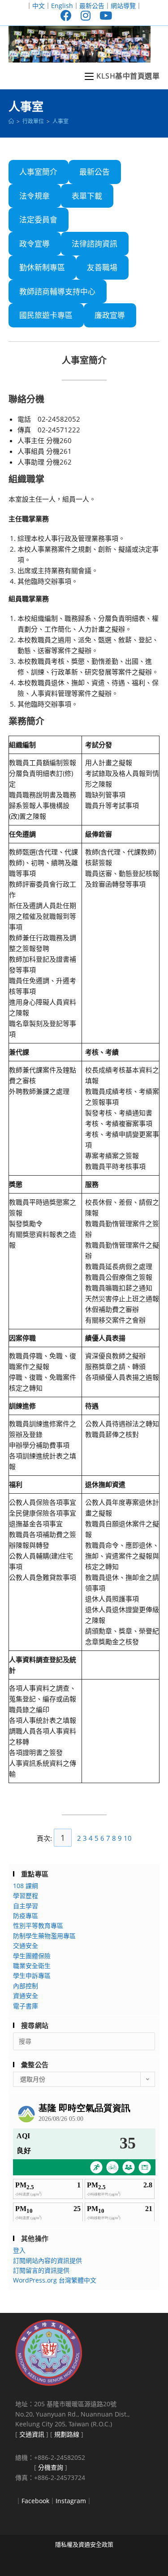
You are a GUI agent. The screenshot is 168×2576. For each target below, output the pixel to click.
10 (128, 1838)
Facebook (35, 2501)
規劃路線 (67, 2434)
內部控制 (26, 1986)
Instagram (71, 2501)
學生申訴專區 (32, 1975)
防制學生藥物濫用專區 (44, 1936)
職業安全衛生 (32, 1966)
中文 (39, 6)
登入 (19, 2250)
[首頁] (11, 121)
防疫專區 (26, 1916)
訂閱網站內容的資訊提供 (47, 2260)
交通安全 (26, 1946)
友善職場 (102, 267)
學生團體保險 (32, 1956)
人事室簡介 (38, 172)
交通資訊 (32, 2434)
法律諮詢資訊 (95, 244)
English (62, 6)
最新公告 (92, 6)
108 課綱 (26, 1886)
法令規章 (34, 196)
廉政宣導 (110, 315)
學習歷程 (26, 1895)
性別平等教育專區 (38, 1925)
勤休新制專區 (42, 267)
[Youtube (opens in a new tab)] (103, 15)
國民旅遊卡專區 (46, 315)
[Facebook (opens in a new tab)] (66, 15)
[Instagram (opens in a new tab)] (86, 15)
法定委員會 (38, 220)
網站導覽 (123, 6)
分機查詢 (51, 2467)
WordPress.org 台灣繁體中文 (55, 2280)
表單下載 (87, 196)
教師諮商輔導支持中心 (57, 291)
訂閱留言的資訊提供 (41, 2270)
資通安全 (26, 1996)
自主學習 (26, 1906)
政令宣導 (34, 244)
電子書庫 (26, 2006)
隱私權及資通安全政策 (84, 2544)
